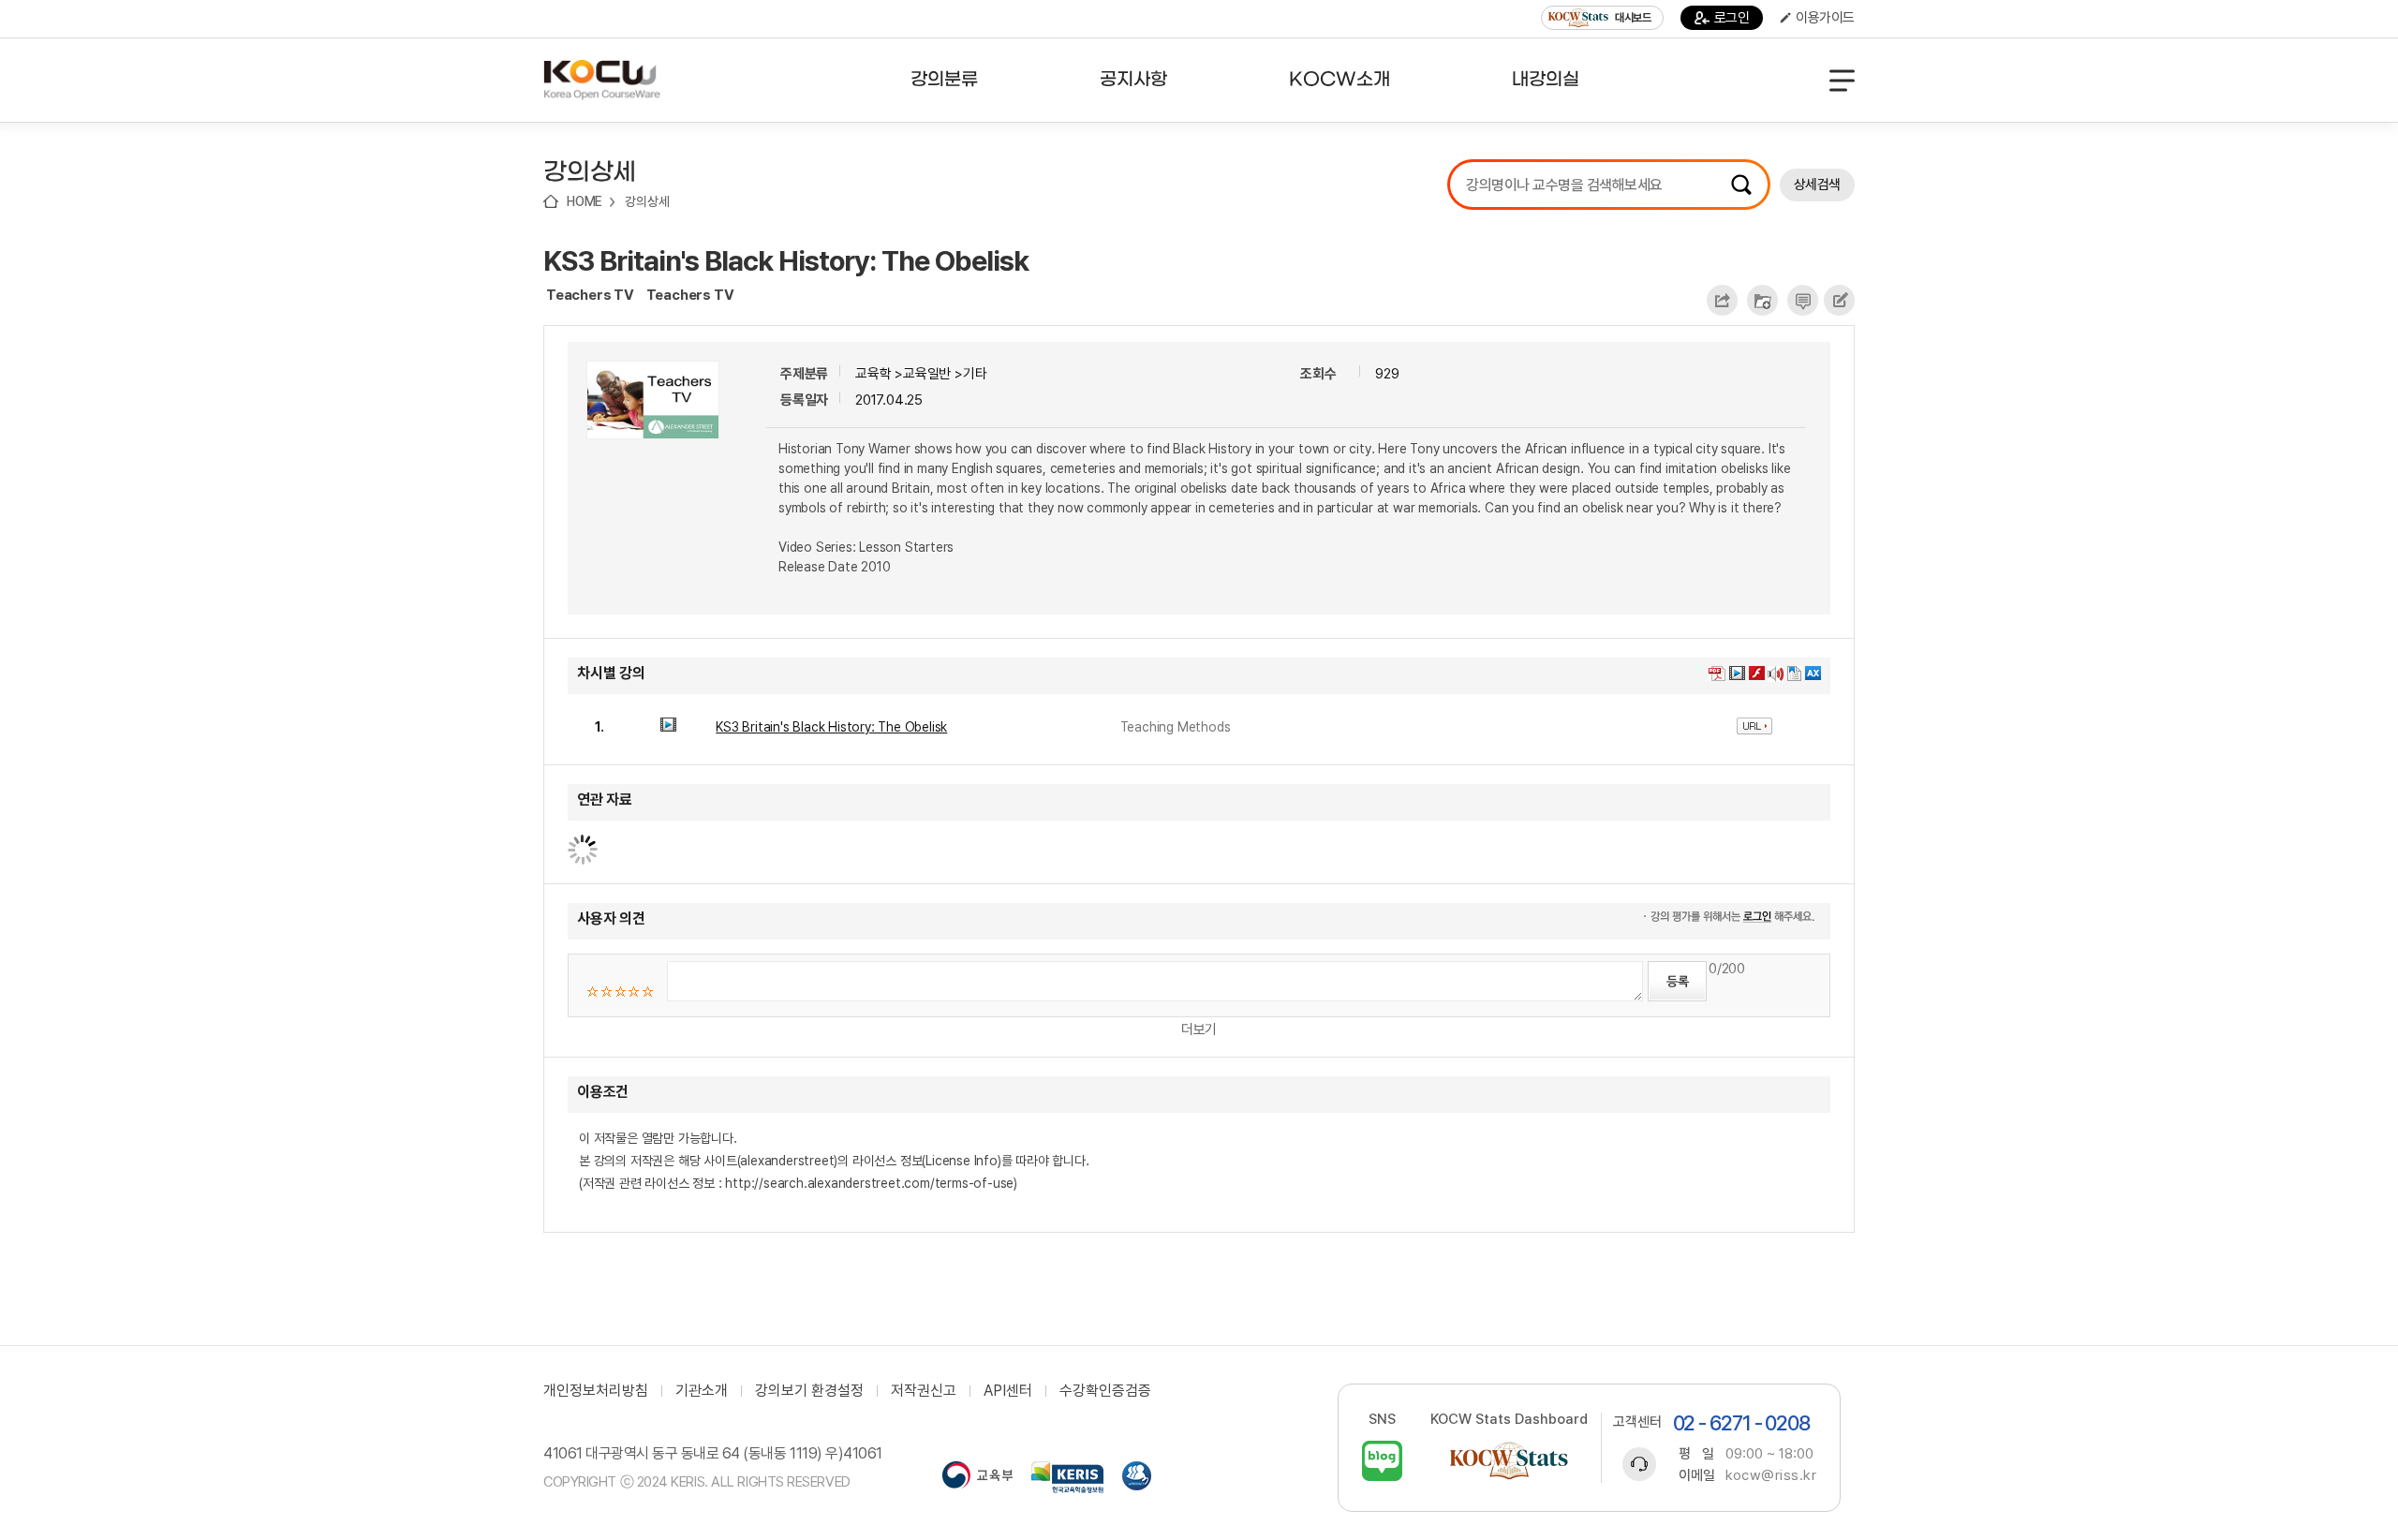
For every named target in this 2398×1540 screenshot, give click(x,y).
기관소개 (702, 1391)
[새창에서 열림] (977, 1477)
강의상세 (647, 201)
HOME (585, 201)
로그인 (1732, 18)
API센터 (1008, 1391)
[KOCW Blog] (1382, 1461)
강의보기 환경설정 (809, 1391)
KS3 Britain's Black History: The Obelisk (786, 260)
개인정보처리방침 (596, 1391)
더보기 (1199, 1029)
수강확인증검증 (1105, 1391)
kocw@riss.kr (1771, 1475)
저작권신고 (924, 1391)
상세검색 (1817, 185)
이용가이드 (1825, 18)
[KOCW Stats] (1509, 1461)
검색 (1741, 185)
